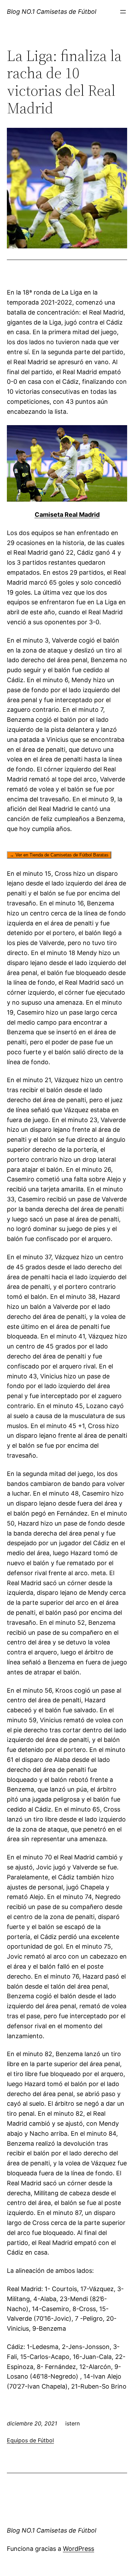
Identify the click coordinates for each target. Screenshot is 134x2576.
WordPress (79, 2549)
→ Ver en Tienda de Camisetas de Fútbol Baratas (59, 855)
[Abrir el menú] (123, 12)
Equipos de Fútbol (30, 2440)
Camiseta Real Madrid (67, 515)
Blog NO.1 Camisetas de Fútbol (52, 12)
